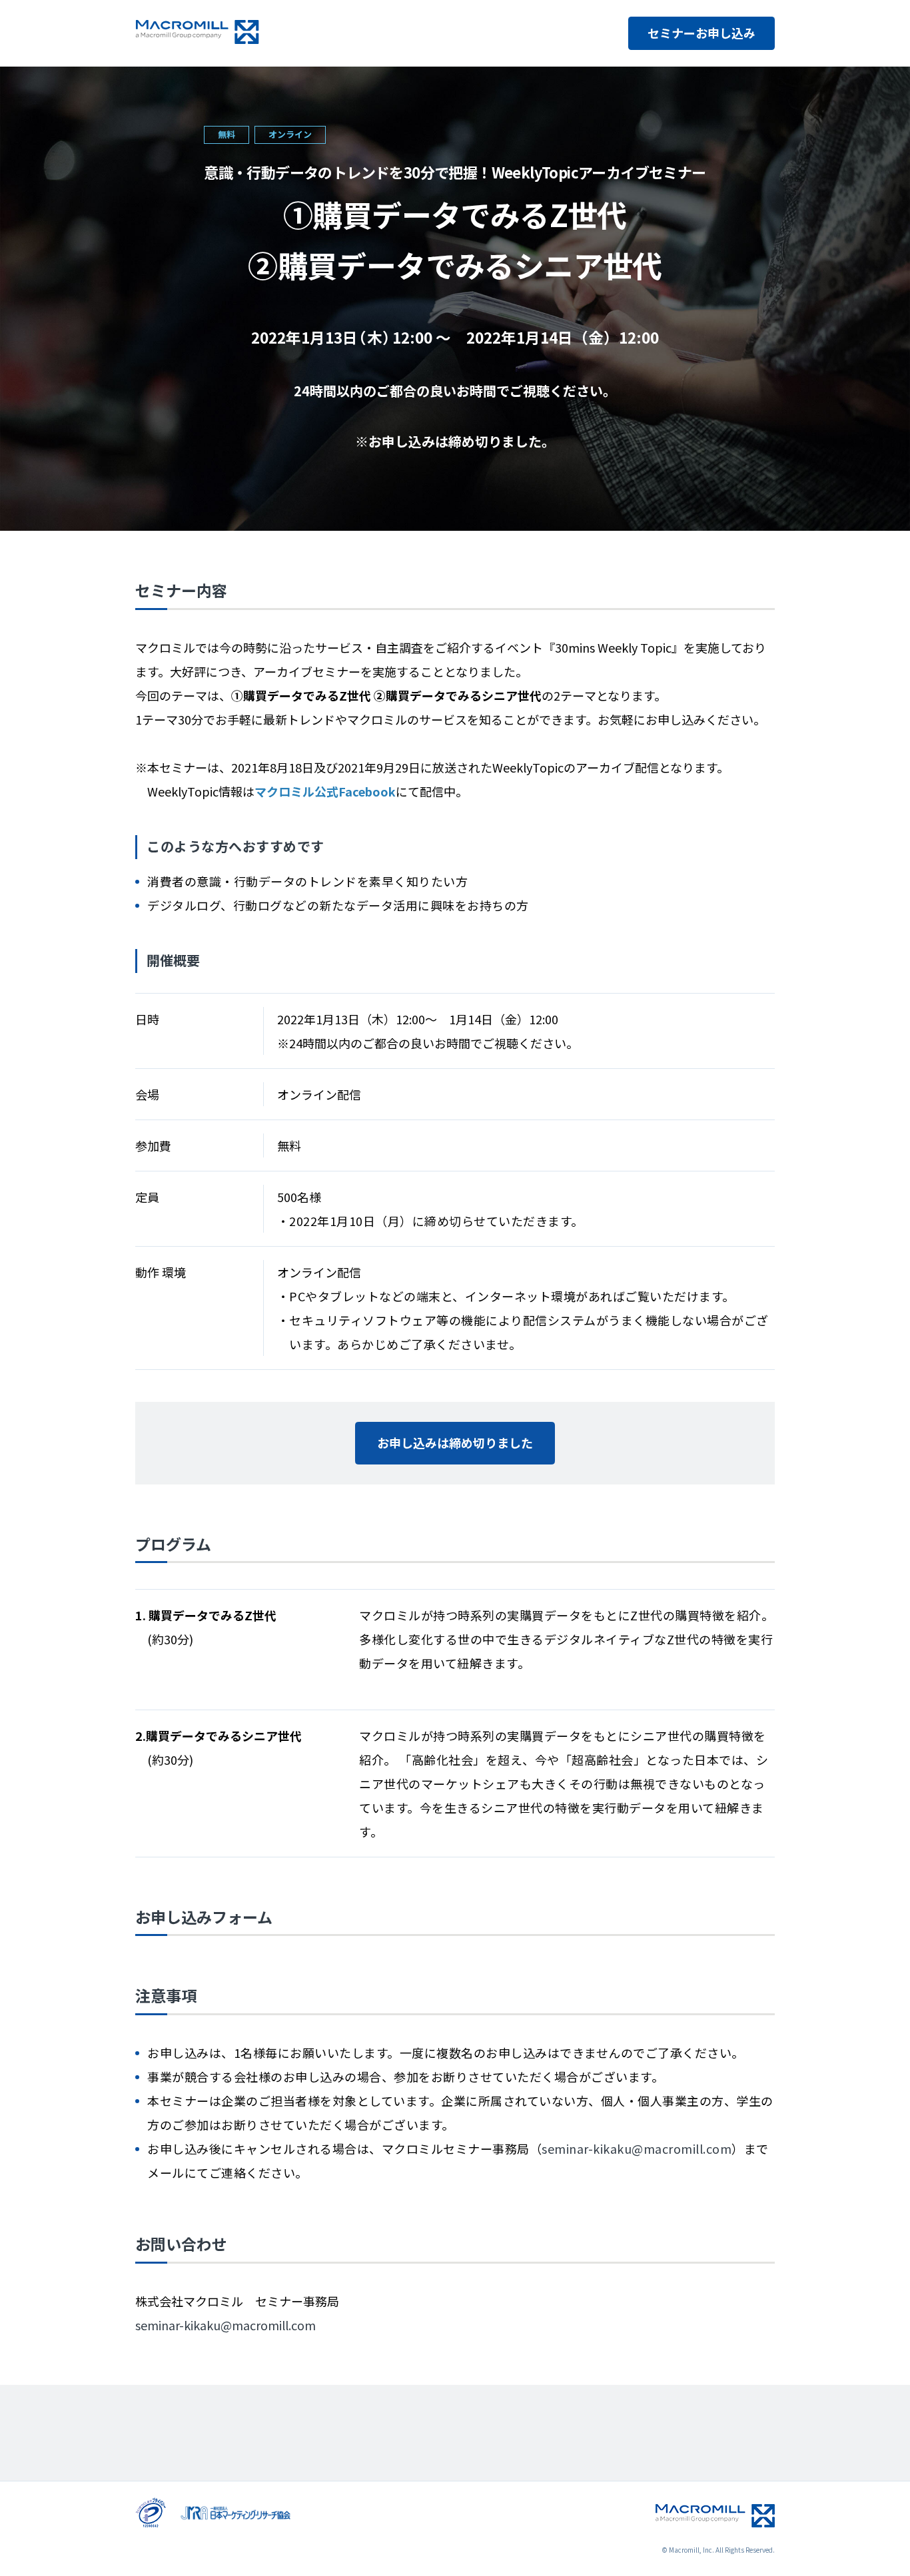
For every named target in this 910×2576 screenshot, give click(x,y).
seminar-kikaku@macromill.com (637, 2148)
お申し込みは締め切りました (455, 1443)
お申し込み (701, 33)
